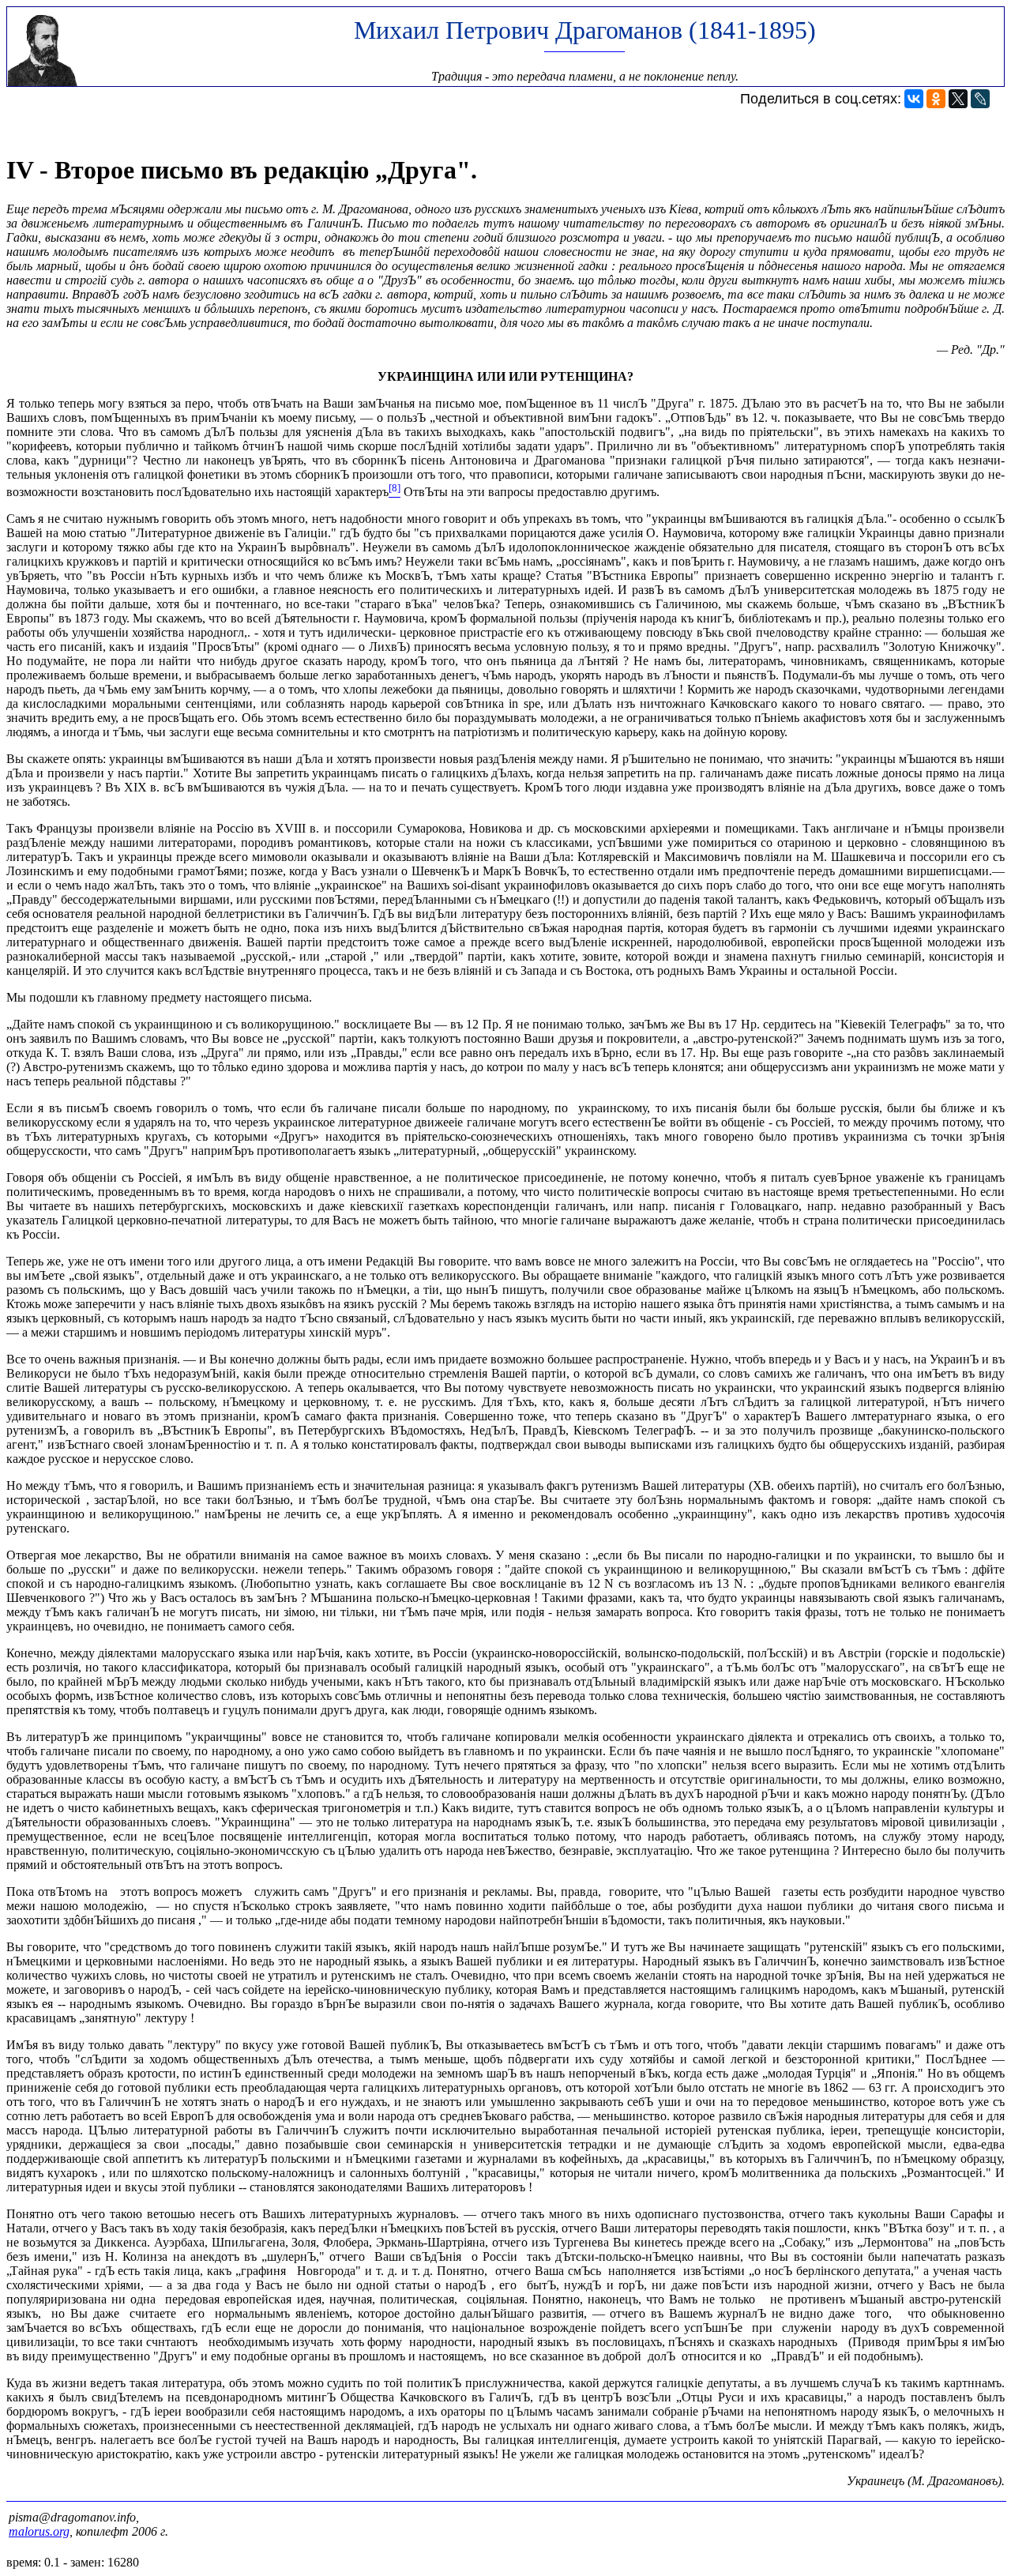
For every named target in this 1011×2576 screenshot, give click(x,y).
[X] (958, 99)
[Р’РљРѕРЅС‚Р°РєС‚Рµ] (914, 99)
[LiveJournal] (980, 99)
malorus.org (39, 2531)
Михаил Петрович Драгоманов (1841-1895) (585, 30)
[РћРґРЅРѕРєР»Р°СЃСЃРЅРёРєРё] (936, 99)
